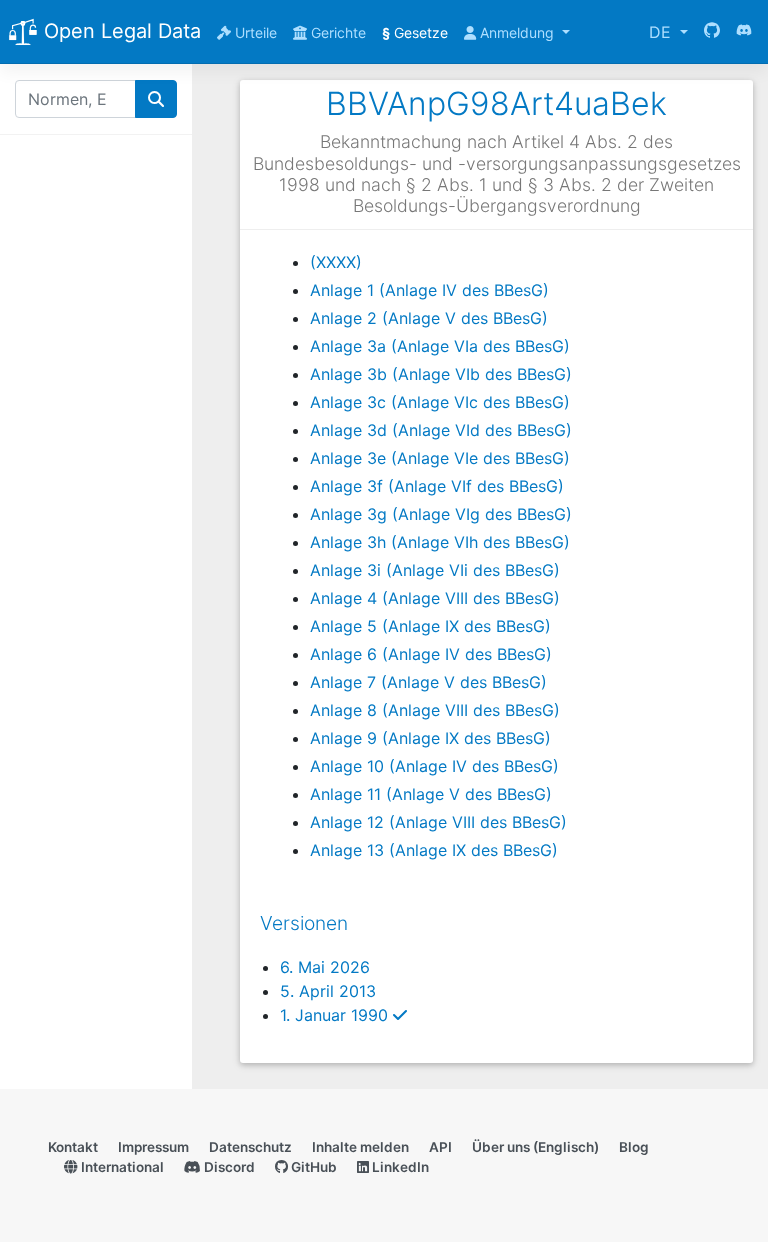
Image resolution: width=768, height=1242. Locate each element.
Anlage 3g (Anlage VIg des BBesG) (441, 514)
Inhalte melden (360, 1147)
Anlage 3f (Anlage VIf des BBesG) (437, 486)
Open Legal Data (119, 31)
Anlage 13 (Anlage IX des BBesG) (434, 850)
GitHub (312, 1167)
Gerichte (336, 32)
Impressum (153, 1147)
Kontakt (73, 1147)
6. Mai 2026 (325, 967)
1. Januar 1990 (343, 1015)
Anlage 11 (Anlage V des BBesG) (431, 794)
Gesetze (415, 32)
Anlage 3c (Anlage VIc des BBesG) (440, 402)
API (440, 1147)
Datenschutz (250, 1147)
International (121, 1167)
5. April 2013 (328, 991)
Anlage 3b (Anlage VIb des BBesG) (441, 374)
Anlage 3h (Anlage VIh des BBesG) (440, 542)
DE (662, 32)
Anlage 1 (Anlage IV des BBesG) (429, 290)
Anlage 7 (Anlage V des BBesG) (428, 682)
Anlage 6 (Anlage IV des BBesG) (431, 654)
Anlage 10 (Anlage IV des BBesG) (434, 766)
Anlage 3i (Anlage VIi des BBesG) (435, 570)
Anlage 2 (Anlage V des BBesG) (429, 318)
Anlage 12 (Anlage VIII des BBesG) (438, 822)
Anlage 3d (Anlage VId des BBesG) (441, 430)
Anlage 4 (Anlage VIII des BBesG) (435, 598)
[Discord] (744, 32)
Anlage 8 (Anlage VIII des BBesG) (435, 710)
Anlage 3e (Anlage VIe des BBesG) (440, 458)
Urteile (254, 32)
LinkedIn (399, 1167)
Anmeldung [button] (517, 32)
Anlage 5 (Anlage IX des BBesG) (430, 626)
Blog (634, 1147)
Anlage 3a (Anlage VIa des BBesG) (440, 346)
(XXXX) (336, 262)
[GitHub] (712, 32)
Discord (228, 1167)
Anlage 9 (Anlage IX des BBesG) (430, 738)
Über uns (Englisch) (535, 1147)
